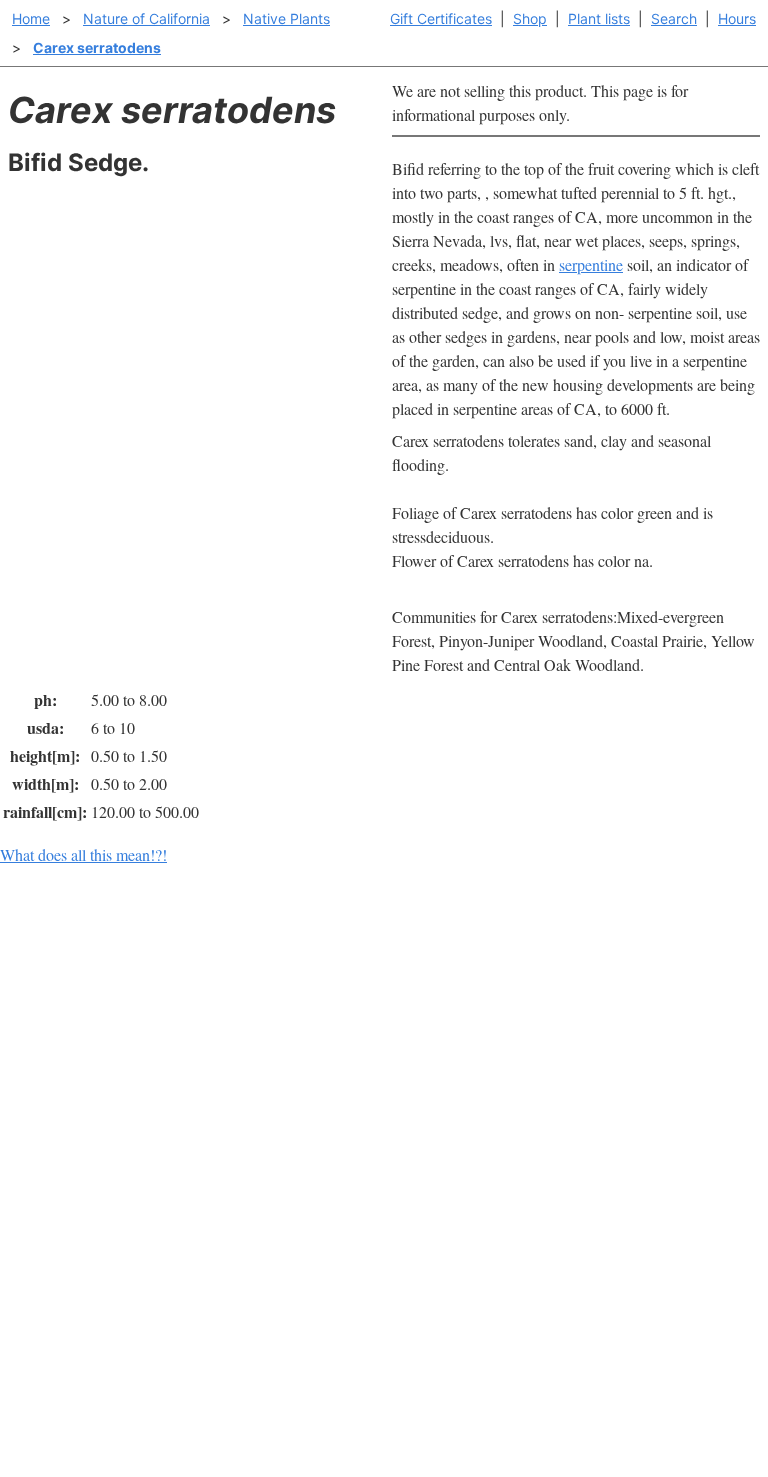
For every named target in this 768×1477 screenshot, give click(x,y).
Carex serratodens (97, 47)
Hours (737, 18)
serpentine (591, 264)
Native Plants (286, 18)
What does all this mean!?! (83, 854)
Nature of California (146, 18)
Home (31, 18)
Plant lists (599, 18)
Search (674, 18)
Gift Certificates (441, 18)
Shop (530, 18)
